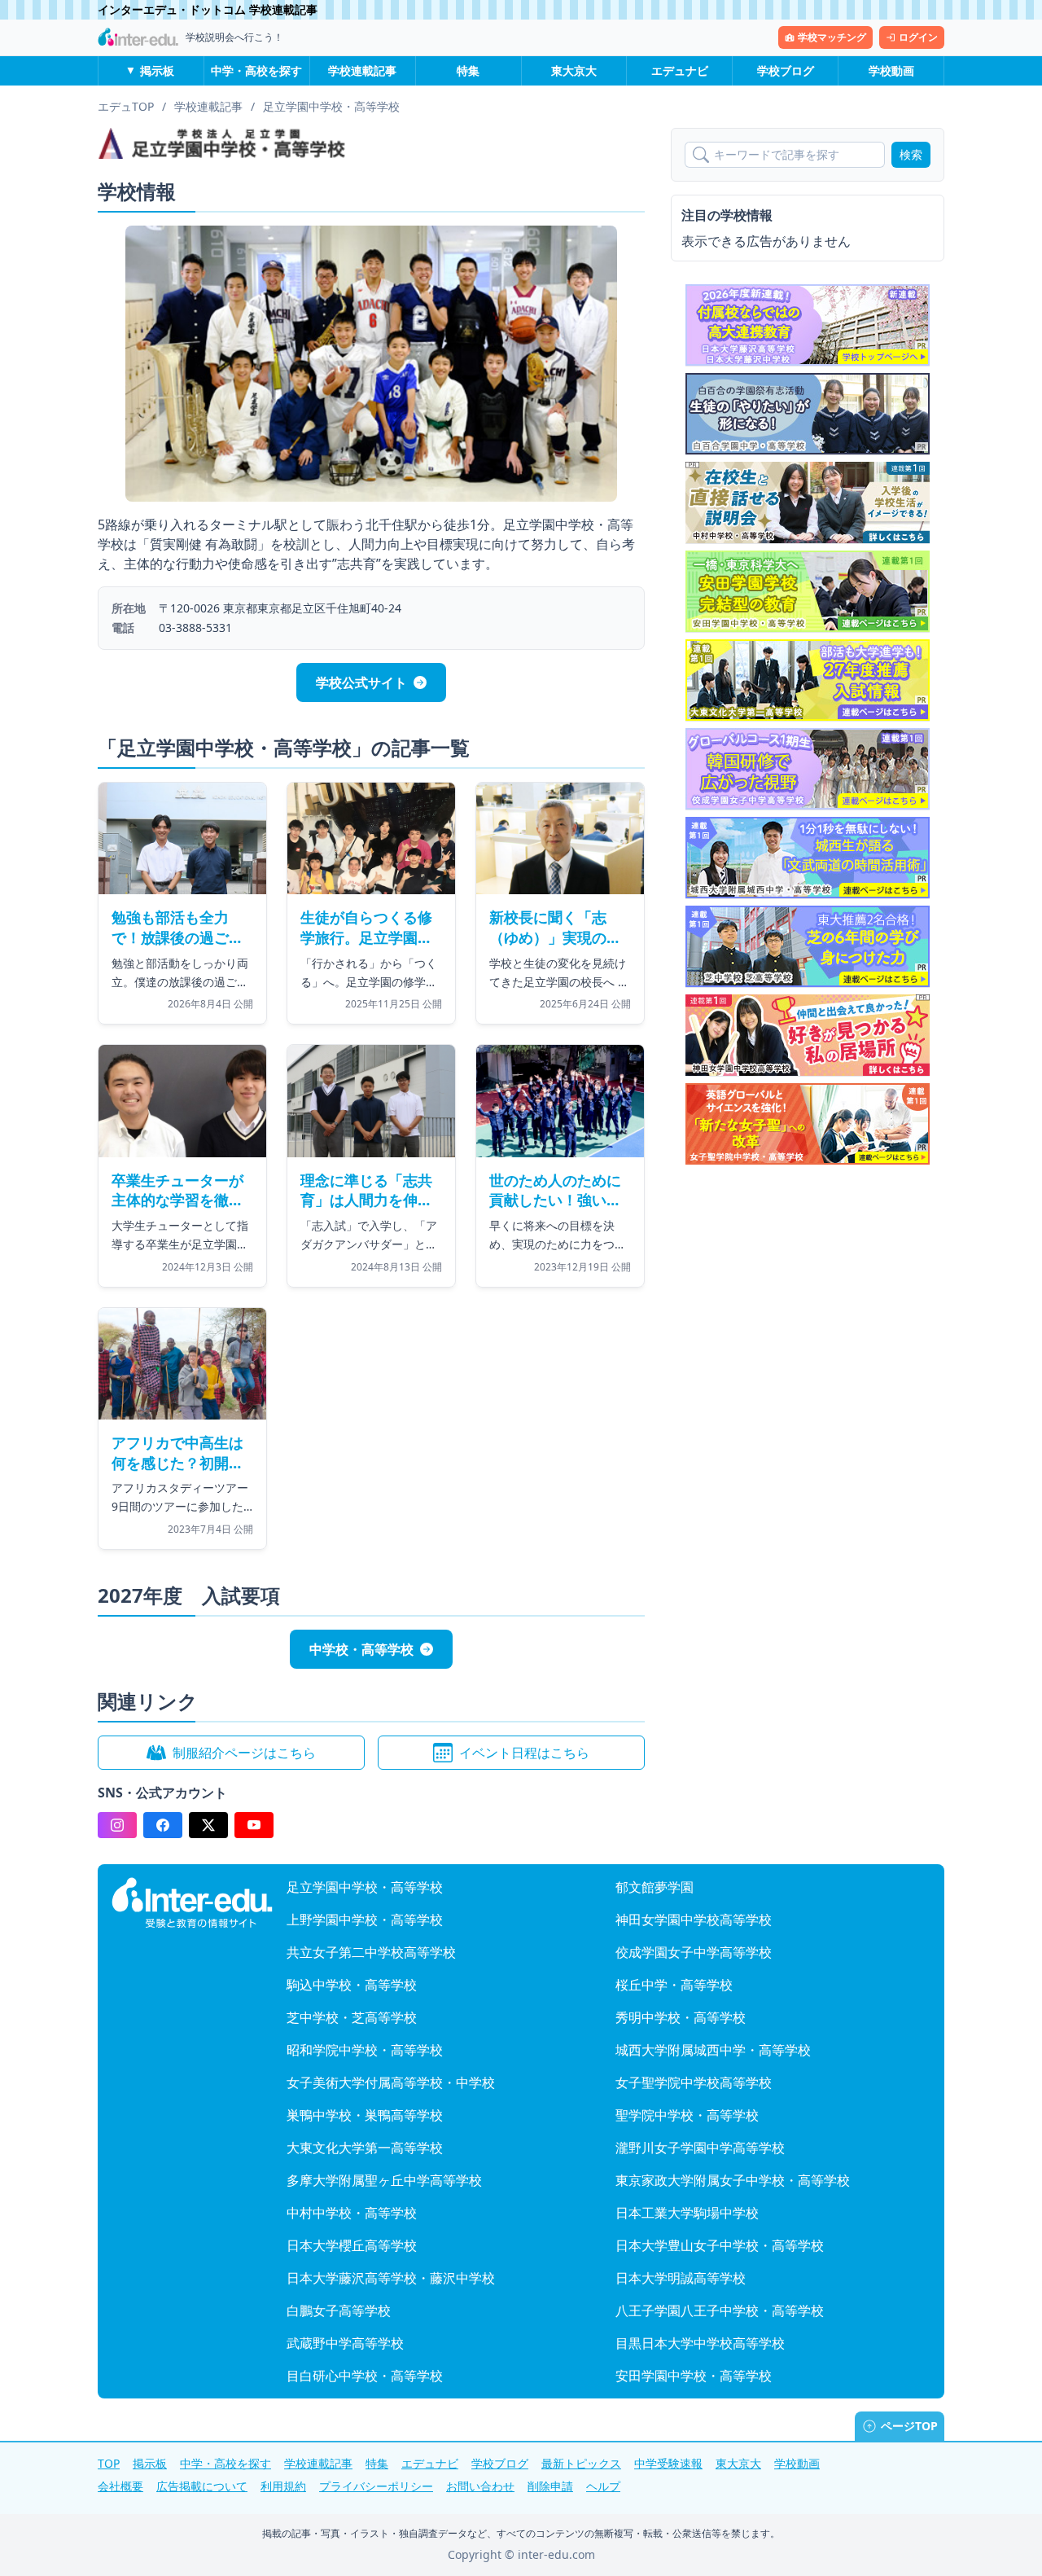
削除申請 (550, 2486)
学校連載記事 (362, 70)
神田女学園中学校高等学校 (694, 1920)
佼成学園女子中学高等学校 (694, 1952)
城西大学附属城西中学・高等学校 (713, 2050)
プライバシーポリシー (376, 2486)
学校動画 (891, 70)
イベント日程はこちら (524, 1753)
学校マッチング (832, 37)
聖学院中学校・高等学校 (687, 2115)
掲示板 (157, 70)
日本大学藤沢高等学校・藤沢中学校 (391, 2278)
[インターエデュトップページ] (192, 1903)
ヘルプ (603, 2486)
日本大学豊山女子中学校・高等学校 (720, 2245)
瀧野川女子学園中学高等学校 (700, 2148)
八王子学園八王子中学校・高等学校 (720, 2311)
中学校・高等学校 (361, 1649)
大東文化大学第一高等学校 (365, 2148)
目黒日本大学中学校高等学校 (700, 2343)
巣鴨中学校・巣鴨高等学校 (365, 2115)
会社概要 (120, 2486)
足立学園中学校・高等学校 (365, 1887)
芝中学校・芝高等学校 (352, 2017)
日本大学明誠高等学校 (681, 2278)
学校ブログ (786, 70)
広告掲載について (202, 2486)
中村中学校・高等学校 (352, 2213)
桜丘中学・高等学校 (674, 1985)
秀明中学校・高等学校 (681, 2017)
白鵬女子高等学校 (339, 2311)
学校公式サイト (361, 682)
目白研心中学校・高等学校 (365, 2376)
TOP (109, 2463)
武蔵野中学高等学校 (345, 2343)
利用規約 (283, 2486)
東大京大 (574, 70)
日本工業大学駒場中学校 (687, 2213)
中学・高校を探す (256, 70)
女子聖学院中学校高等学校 (694, 2082)
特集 (468, 70)
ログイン (918, 37)
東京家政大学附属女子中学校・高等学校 (733, 2180)
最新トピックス (581, 2463)
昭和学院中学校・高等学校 (365, 2050)
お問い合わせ (480, 2486)
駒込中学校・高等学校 (352, 1985)
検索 (911, 154)
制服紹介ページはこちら (244, 1753)
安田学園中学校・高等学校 (694, 2376)
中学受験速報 (668, 2463)
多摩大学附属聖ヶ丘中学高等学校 (384, 2180)
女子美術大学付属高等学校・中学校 (391, 2082)
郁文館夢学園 (655, 1887)
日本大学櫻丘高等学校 (352, 2245)
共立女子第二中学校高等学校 (371, 1952)
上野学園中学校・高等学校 (365, 1920)
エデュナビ (680, 70)
